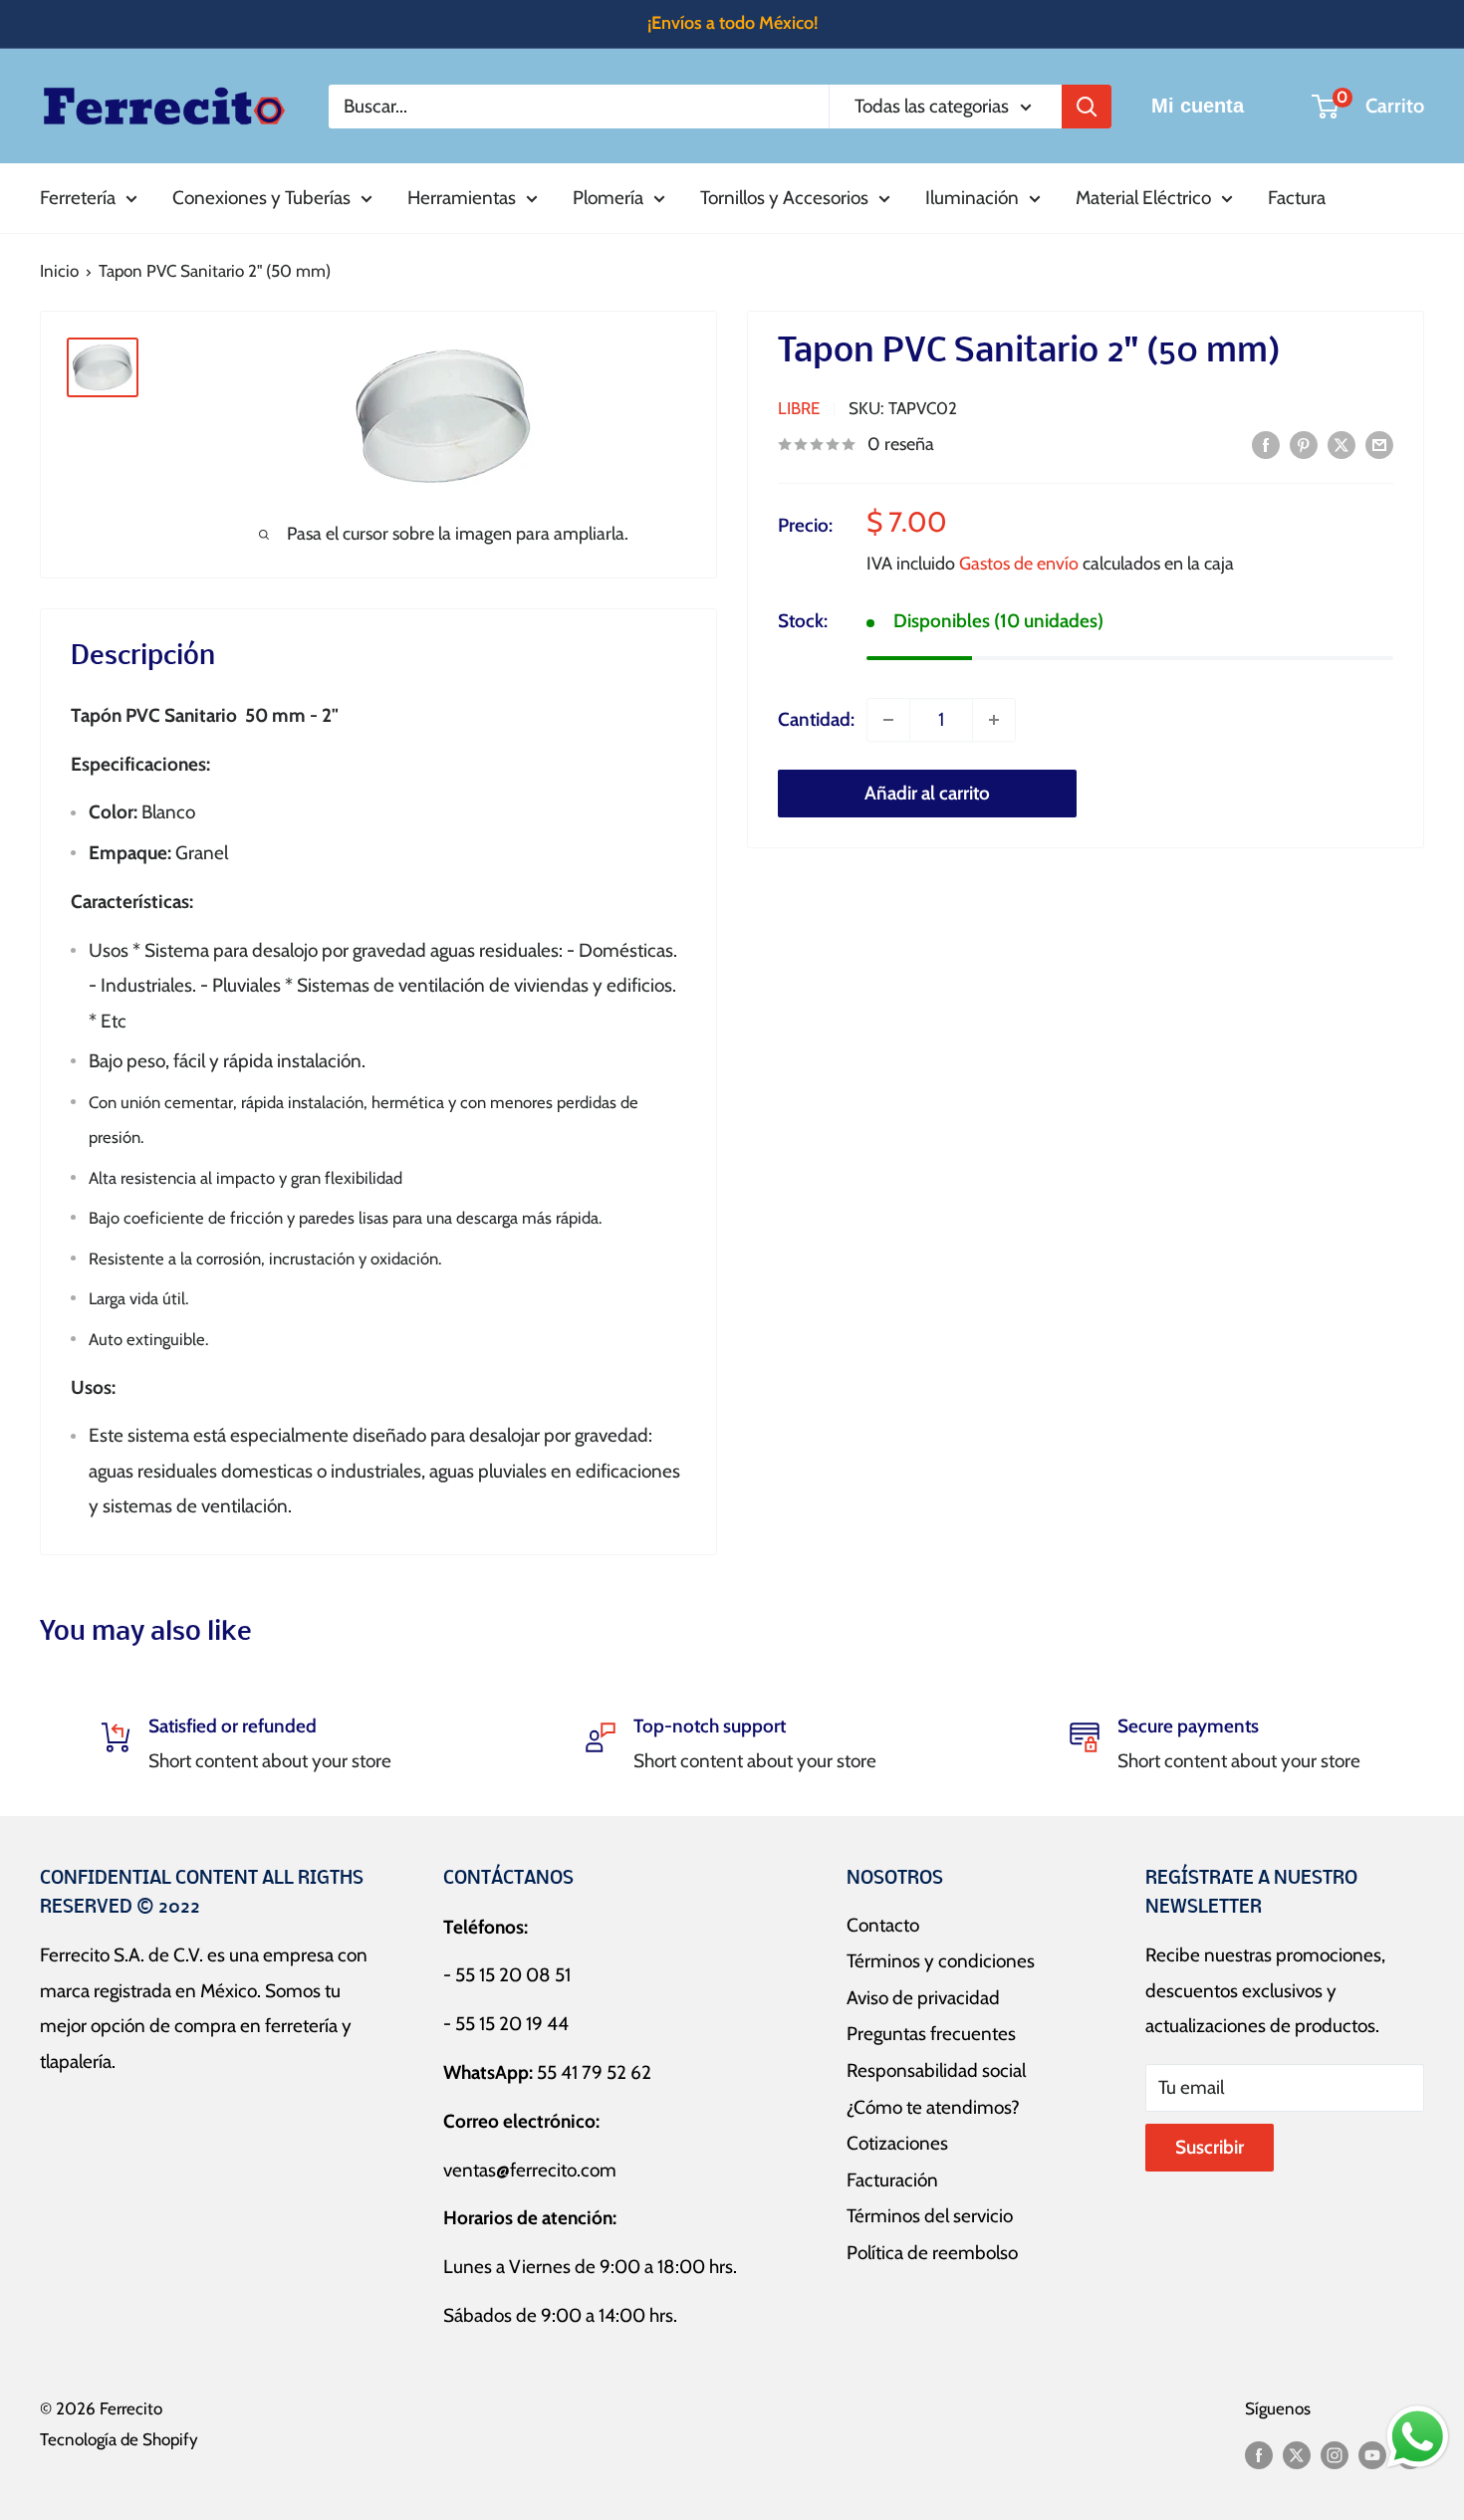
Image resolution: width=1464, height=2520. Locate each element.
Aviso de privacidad (923, 1998)
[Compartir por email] (1379, 444)
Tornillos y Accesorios (784, 198)
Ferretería (78, 198)
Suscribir (1210, 2147)
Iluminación (972, 198)
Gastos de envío (1019, 565)
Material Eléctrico (1143, 198)
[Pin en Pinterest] (1304, 444)
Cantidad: (816, 719)
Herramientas (462, 198)
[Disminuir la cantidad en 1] (888, 720)
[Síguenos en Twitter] (1297, 2454)
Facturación (892, 2180)
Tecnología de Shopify (119, 2439)
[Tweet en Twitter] (1342, 444)
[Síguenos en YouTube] (1372, 2454)
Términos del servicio (930, 2216)
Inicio (59, 271)
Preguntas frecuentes (931, 2034)
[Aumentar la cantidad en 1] (994, 720)
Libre (799, 408)
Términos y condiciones (941, 1961)
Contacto (883, 1925)
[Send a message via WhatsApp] (1418, 2437)
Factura (1297, 198)
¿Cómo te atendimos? (933, 2107)
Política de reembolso (932, 2253)
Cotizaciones (897, 2143)
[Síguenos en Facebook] (1259, 2454)
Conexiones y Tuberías (261, 198)
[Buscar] (1087, 106)
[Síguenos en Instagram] (1335, 2454)
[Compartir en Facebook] (1266, 444)
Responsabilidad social (936, 2070)
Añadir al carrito (927, 793)
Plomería (608, 198)
